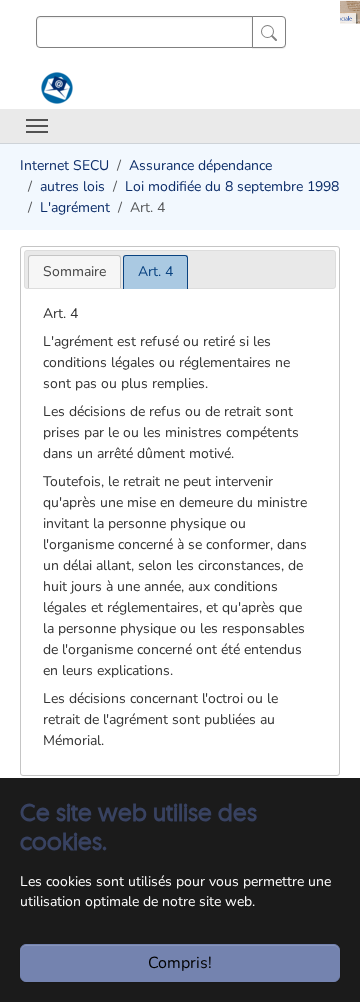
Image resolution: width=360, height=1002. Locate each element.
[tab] (74, 271)
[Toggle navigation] (37, 126)
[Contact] (54, 88)
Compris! (180, 963)
